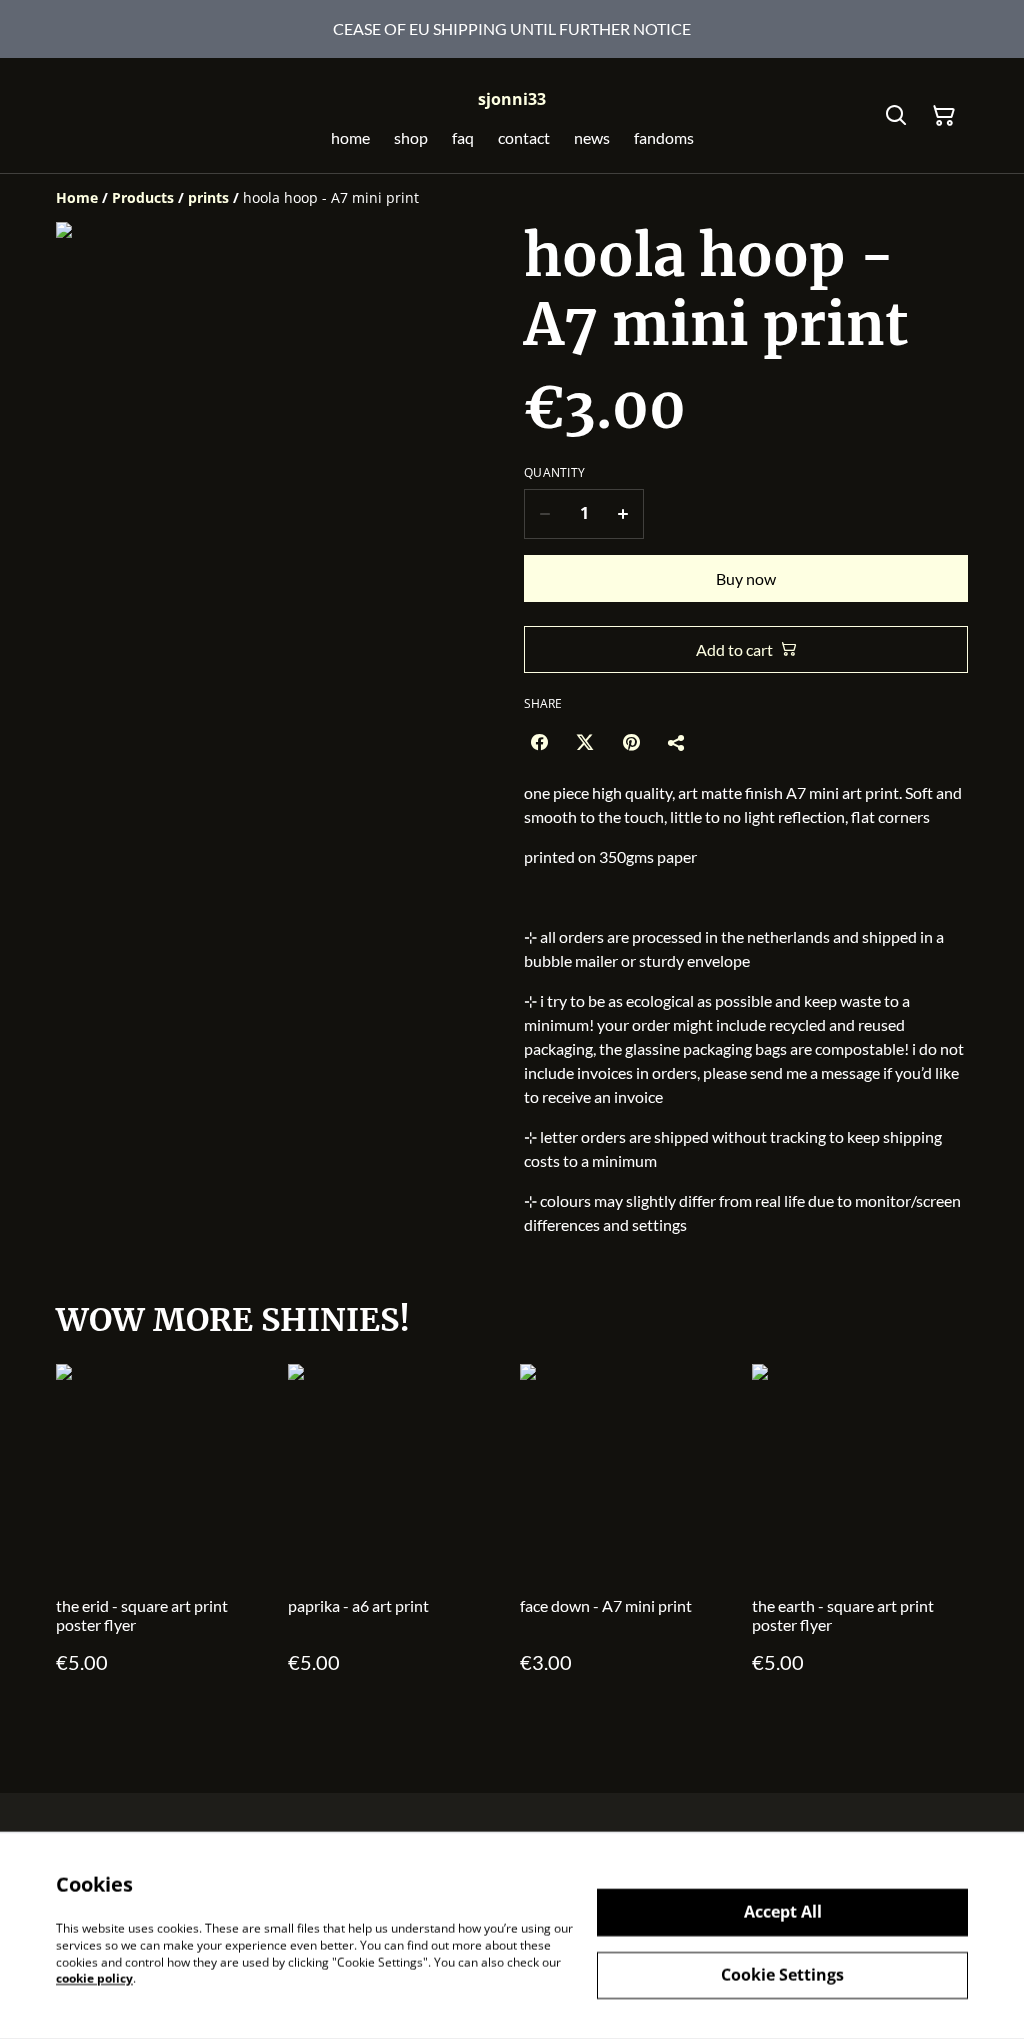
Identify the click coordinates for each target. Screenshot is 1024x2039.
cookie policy (94, 1978)
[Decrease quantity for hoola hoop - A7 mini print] (544, 514)
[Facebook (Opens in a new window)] (539, 742)
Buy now (746, 578)
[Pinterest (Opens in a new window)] (631, 742)
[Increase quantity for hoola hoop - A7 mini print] (623, 514)
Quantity (554, 473)
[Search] (896, 116)
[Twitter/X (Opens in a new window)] (585, 742)
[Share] (677, 742)
